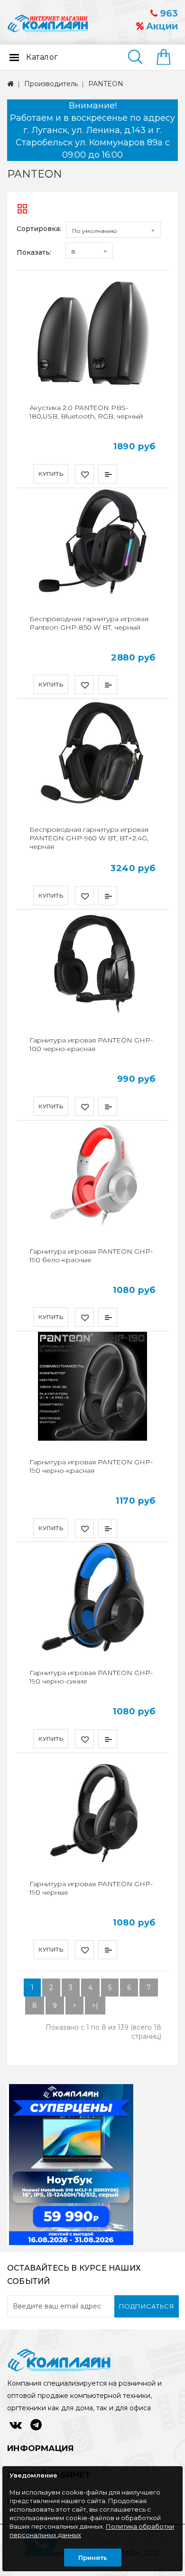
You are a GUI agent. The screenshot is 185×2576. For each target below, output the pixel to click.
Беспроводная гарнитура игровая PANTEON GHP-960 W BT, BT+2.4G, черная (89, 838)
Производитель (51, 84)
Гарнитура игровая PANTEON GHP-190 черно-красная (91, 1466)
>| (95, 2006)
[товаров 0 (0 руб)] (167, 58)
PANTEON (106, 84)
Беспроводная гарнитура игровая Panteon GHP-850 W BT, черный (89, 623)
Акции (161, 26)
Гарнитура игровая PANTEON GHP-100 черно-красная (91, 1044)
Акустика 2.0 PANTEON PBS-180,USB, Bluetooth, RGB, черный (86, 412)
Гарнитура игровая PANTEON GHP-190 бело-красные (91, 1256)
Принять (93, 2558)
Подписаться (147, 2306)
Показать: (34, 252)
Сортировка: (39, 229)
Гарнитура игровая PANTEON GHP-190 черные (91, 1888)
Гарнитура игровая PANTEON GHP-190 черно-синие (91, 1677)
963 (168, 13)
